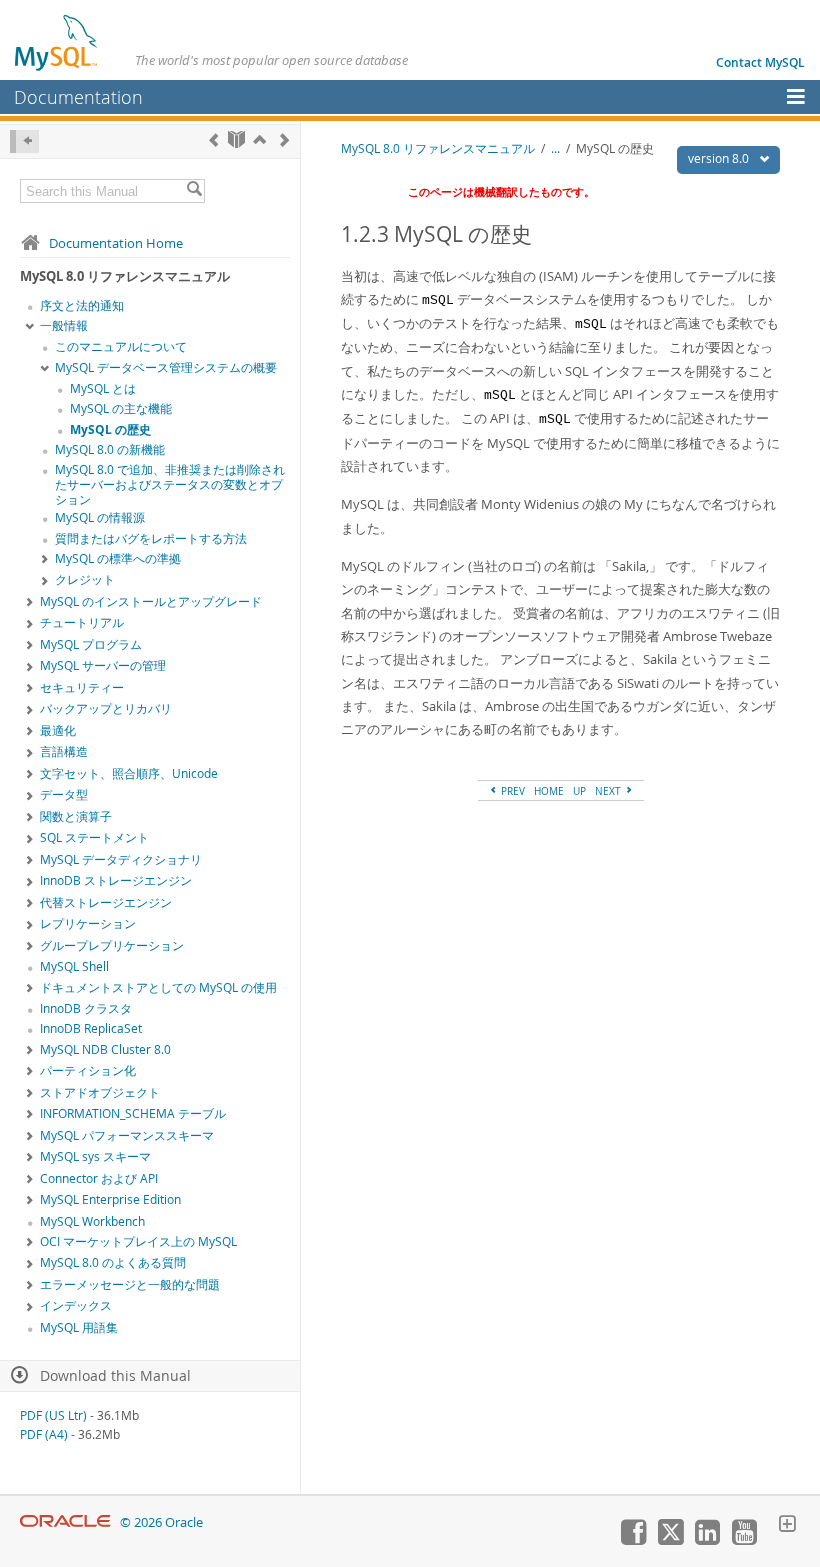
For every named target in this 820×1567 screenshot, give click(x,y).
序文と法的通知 (82, 305)
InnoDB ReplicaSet (91, 1028)
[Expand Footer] (787, 1526)
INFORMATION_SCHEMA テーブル (133, 1113)
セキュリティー (82, 687)
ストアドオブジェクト (100, 1092)
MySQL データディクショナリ (121, 859)
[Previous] (213, 139)
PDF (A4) (44, 1434)
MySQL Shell (74, 966)
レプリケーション (88, 923)
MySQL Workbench (92, 1221)
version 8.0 (720, 158)
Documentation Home (116, 243)
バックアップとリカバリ (106, 708)
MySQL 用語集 (79, 1327)
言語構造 (64, 751)
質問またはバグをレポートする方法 (151, 538)
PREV (511, 791)
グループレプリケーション (112, 945)
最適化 (58, 730)
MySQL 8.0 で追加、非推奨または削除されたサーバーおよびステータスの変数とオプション (170, 484)
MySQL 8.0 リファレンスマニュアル (438, 148)
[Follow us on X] (670, 1540)
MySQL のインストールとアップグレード (151, 601)
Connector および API (99, 1178)
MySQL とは (103, 388)
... (555, 148)
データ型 (64, 794)
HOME (549, 791)
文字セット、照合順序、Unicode (129, 773)
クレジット (85, 579)
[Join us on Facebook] (633, 1540)
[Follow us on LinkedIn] (707, 1540)
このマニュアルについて (121, 346)
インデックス (76, 1305)
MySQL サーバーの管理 (103, 665)
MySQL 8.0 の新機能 (110, 449)
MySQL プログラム (91, 644)
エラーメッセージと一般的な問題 (130, 1284)
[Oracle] (65, 1522)
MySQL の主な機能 (121, 408)
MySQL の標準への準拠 (118, 558)
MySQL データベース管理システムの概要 (166, 367)
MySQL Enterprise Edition (110, 1199)
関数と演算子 (76, 816)
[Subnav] (30, 327)
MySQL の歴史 (110, 429)
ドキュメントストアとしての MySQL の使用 (158, 987)
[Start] (236, 139)
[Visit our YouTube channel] (744, 1540)
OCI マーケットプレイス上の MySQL (138, 1241)
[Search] (194, 191)
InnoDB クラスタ (86, 1008)
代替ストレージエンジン (106, 902)
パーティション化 (88, 1070)
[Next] (284, 139)
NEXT (609, 791)
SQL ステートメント (94, 837)
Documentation (78, 97)
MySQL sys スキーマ (95, 1156)
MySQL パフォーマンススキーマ (127, 1135)
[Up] (259, 139)
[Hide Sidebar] (24, 141)
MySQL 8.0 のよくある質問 (113, 1262)
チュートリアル (82, 622)
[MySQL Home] (57, 42)
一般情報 (64, 325)
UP (579, 791)
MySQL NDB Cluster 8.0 (105, 1049)
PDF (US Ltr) (53, 1415)
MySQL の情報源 (100, 517)
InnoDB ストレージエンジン (116, 880)
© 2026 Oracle (161, 1522)
